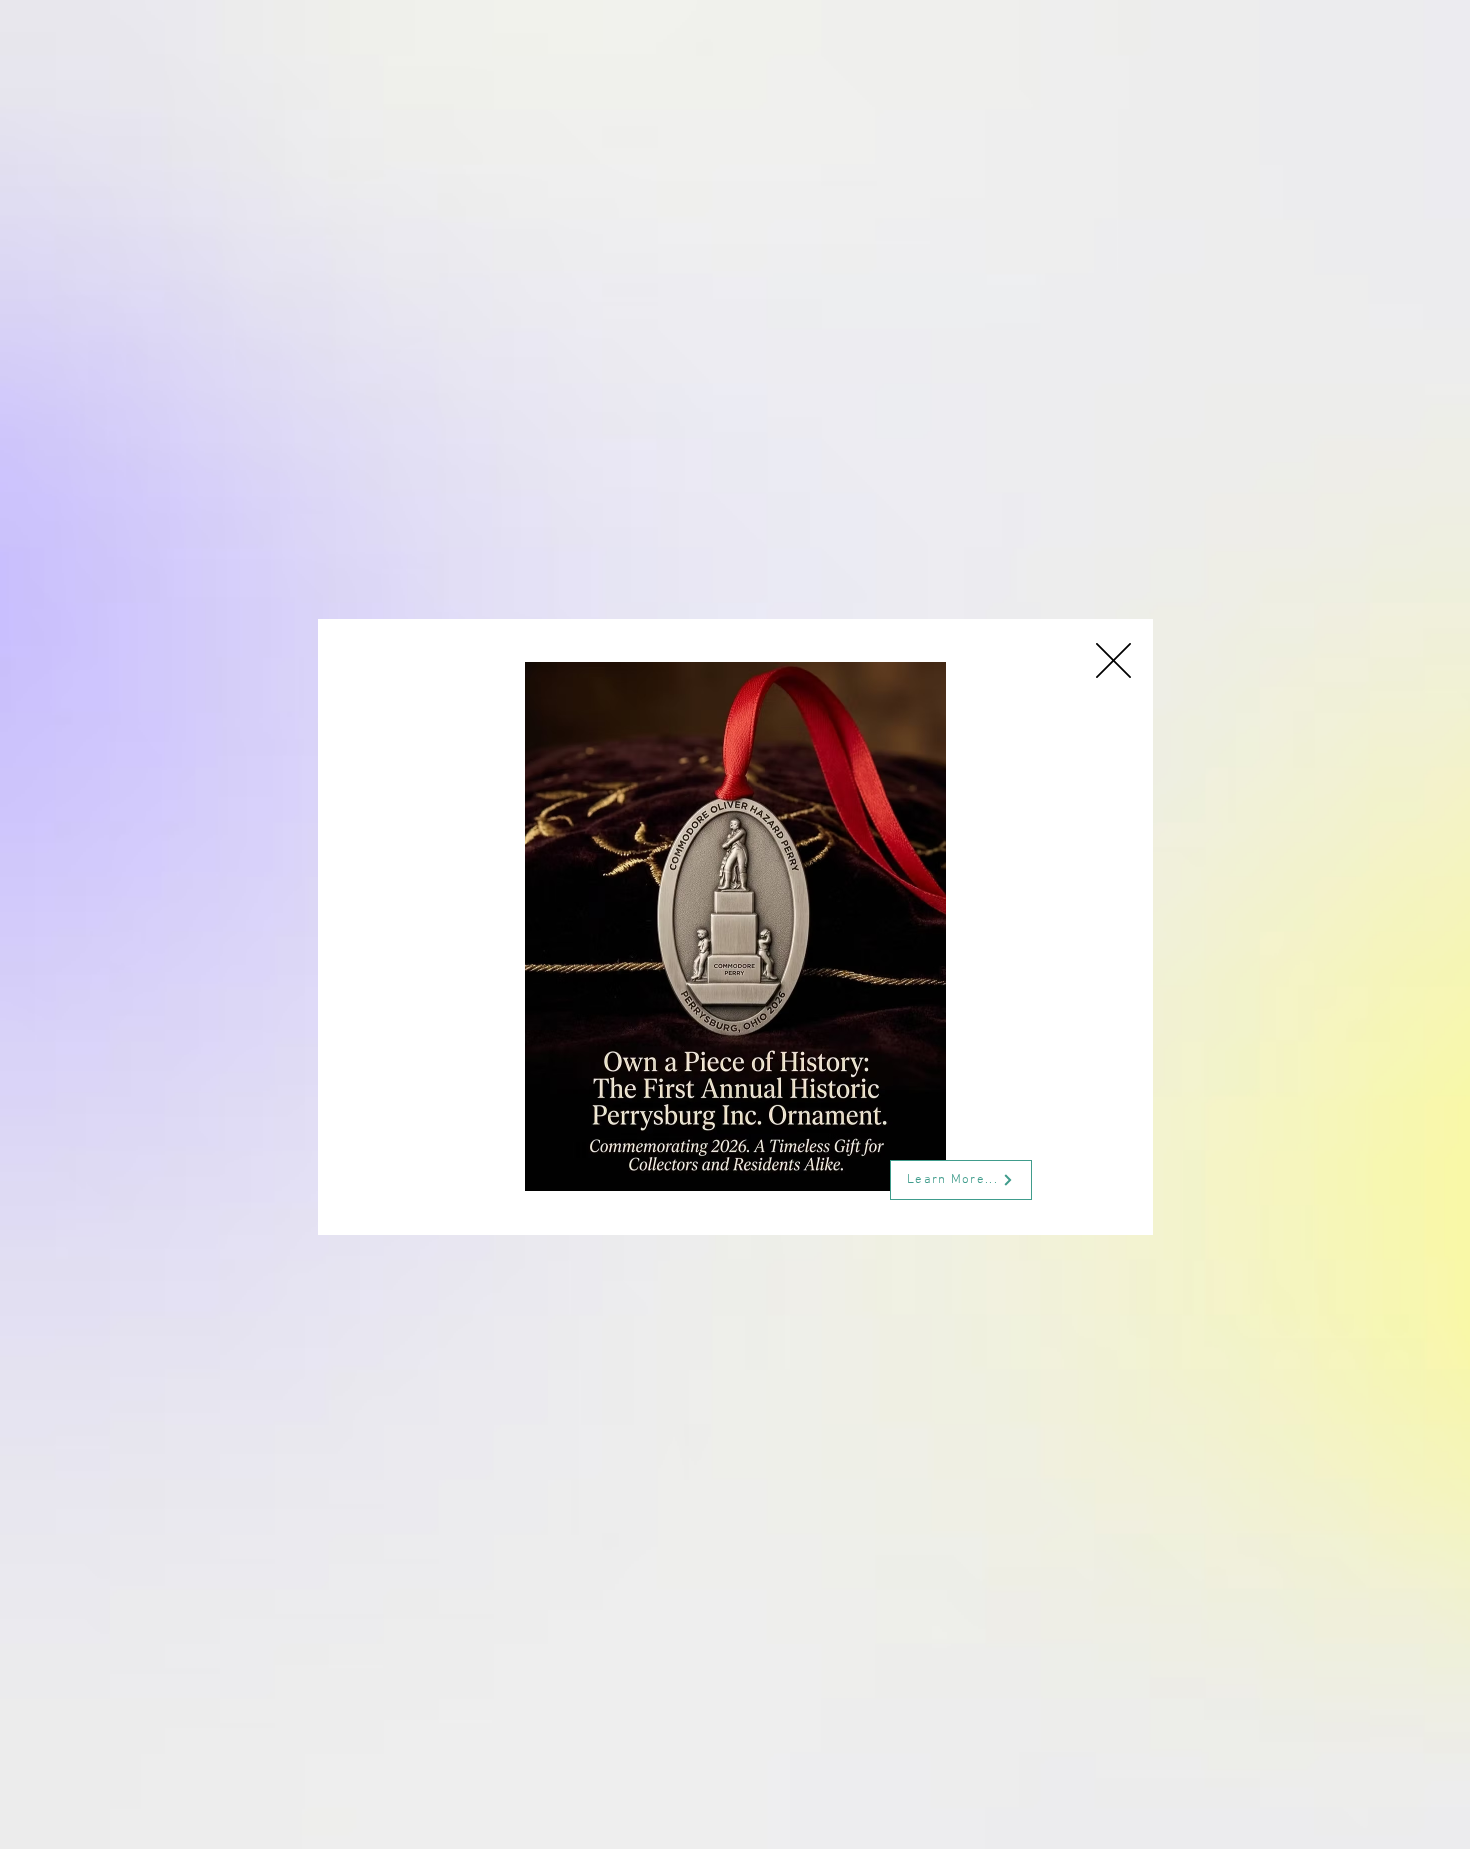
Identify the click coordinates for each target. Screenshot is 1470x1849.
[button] (1113, 660)
